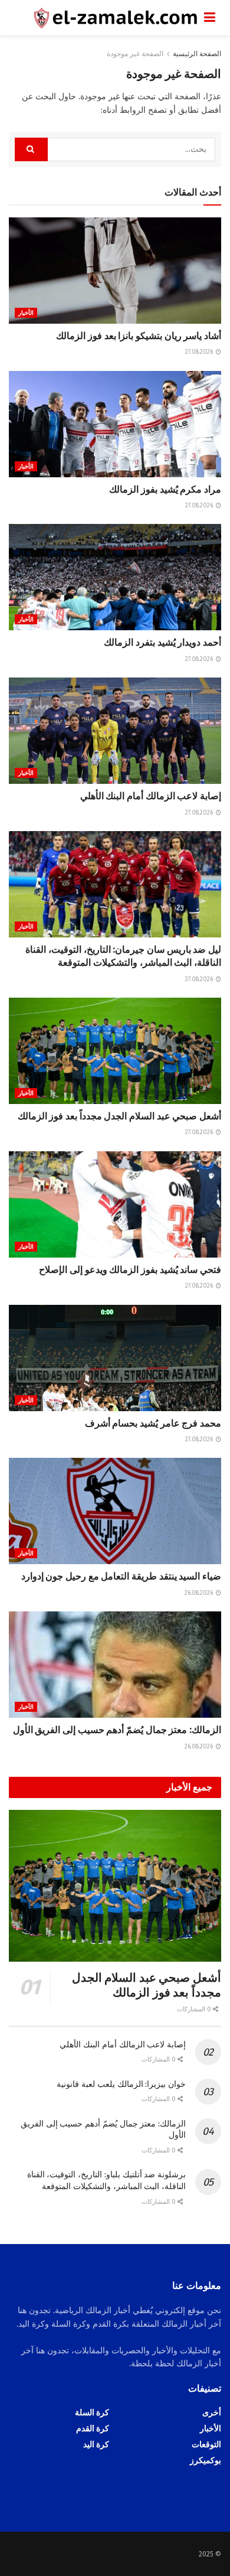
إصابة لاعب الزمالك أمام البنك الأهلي (151, 796)
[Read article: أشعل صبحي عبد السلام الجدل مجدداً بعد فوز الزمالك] (115, 1051)
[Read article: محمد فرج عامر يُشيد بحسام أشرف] (115, 1358)
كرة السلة (92, 2413)
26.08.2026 (200, 1593)
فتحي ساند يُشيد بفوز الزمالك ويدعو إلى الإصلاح (130, 1270)
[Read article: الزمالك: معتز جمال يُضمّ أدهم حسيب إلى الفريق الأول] (115, 1665)
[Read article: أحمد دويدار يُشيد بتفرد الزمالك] (115, 577)
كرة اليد (96, 2445)
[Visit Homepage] (106, 18)
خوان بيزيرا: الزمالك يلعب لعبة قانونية (121, 2084)
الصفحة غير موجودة (135, 54)
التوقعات (206, 2445)
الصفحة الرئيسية (197, 54)
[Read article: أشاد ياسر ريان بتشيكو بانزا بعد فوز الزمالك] (115, 271)
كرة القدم (93, 2429)
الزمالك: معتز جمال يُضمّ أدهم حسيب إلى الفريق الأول (117, 1730)
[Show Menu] (210, 18)
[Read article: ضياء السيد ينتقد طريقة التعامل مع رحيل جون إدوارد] (115, 1511)
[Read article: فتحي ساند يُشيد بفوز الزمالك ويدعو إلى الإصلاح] (115, 1204)
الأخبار (26, 313)
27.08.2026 (200, 352)
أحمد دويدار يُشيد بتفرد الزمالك (162, 642)
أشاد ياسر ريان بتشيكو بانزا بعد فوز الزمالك (139, 336)
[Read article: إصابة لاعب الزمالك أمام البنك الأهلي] (115, 731)
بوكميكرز (206, 2461)
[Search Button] (31, 149)
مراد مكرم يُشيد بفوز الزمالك (165, 489)
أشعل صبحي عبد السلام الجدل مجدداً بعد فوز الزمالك (119, 1116)
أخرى (212, 2413)
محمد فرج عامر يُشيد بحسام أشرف (153, 1423)
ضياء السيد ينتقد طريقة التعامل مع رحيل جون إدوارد (121, 1576)
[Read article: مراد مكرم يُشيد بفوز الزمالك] (115, 424)
